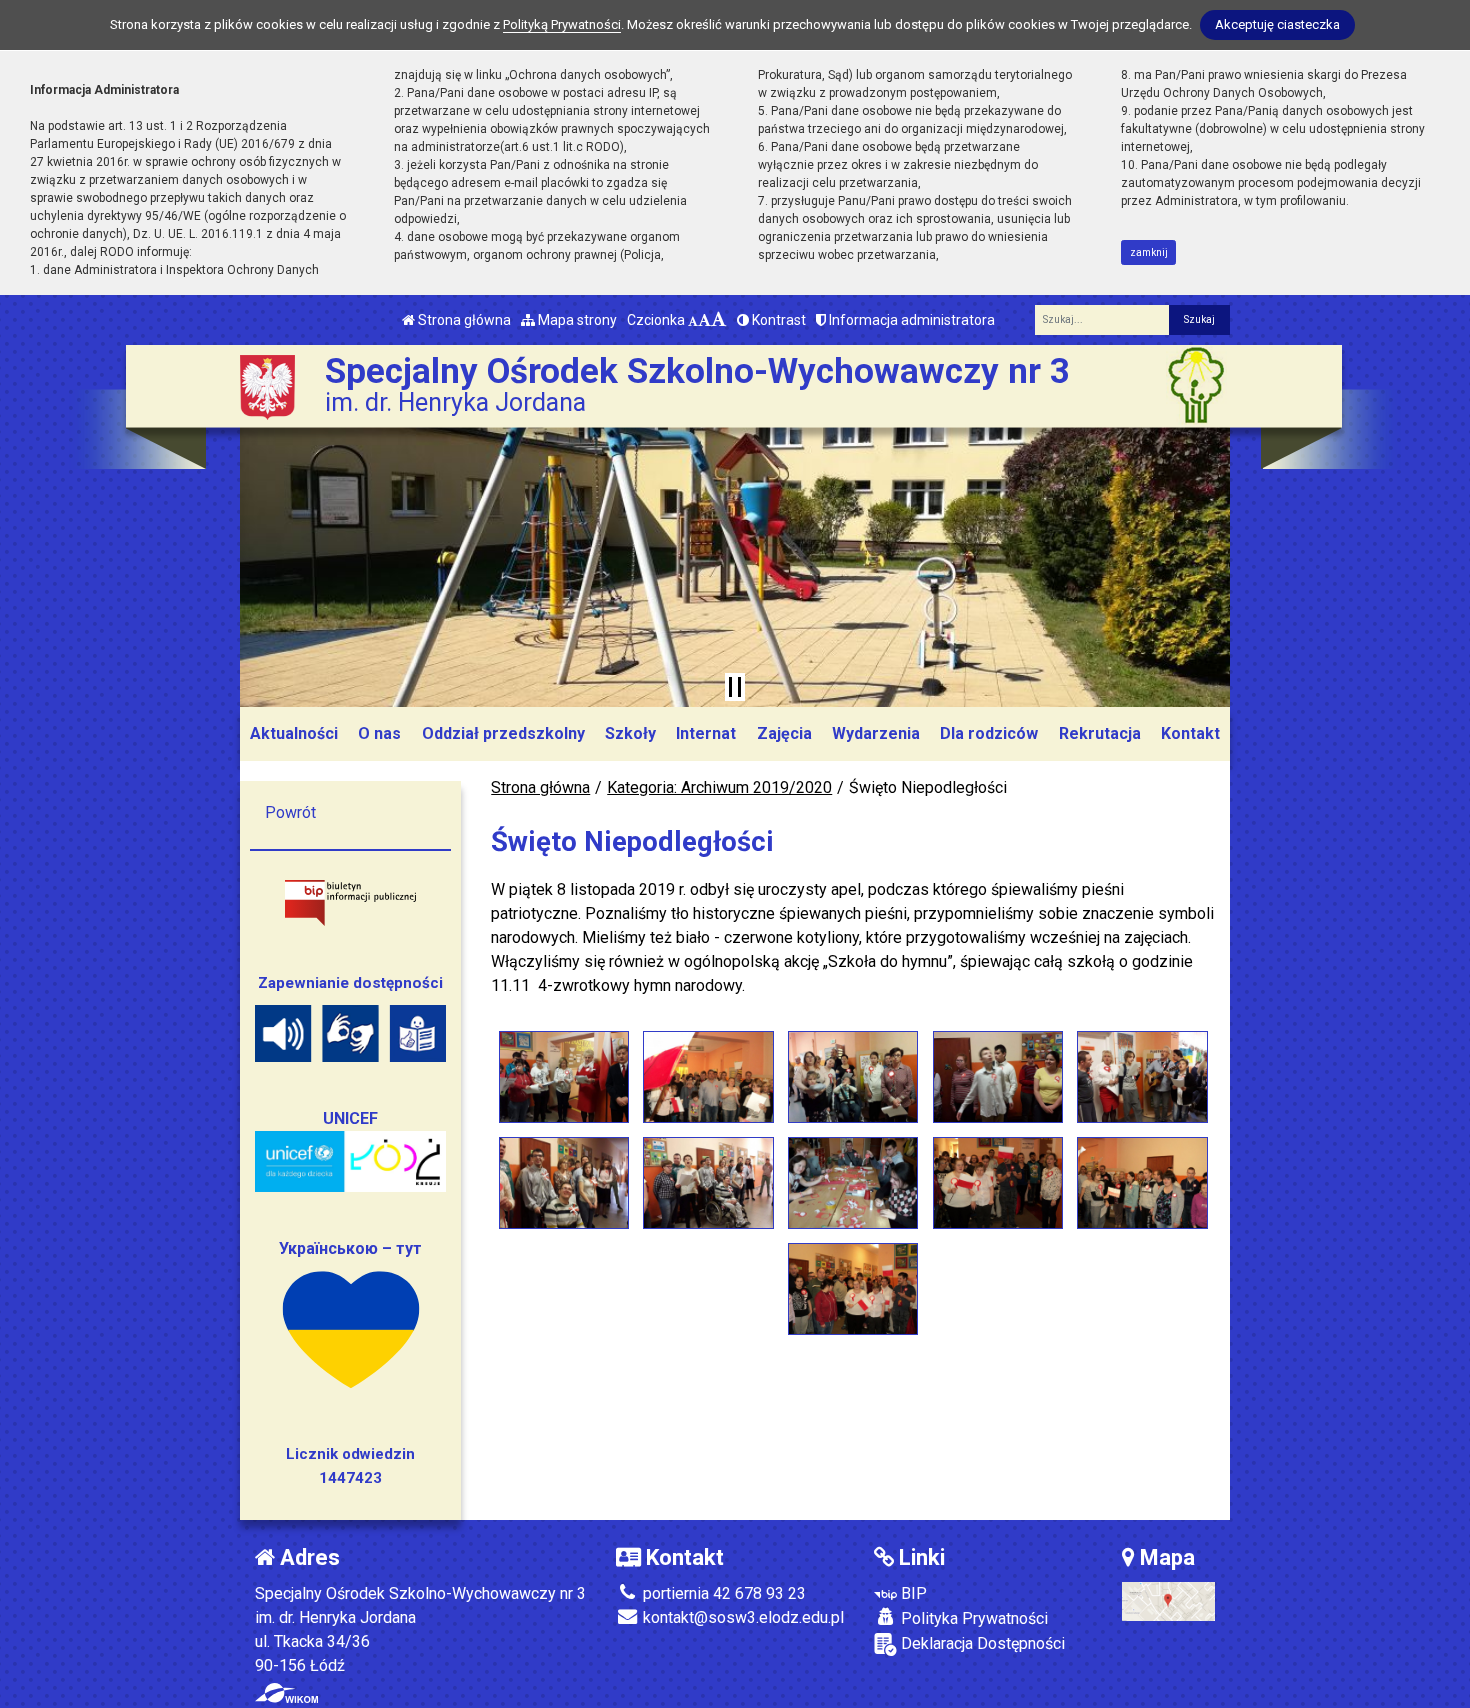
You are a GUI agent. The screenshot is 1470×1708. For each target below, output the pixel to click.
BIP (912, 1593)
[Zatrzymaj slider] (735, 687)
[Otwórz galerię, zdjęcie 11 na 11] (853, 1289)
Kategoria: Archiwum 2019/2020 (719, 787)
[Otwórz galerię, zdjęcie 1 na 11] (564, 1077)
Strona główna (463, 320)
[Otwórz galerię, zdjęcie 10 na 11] (1142, 1183)
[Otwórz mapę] (1168, 1600)
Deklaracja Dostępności (981, 1643)
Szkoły (630, 733)
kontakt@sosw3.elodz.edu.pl (741, 1617)
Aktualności (294, 733)
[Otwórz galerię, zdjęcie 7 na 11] (708, 1183)
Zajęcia (784, 733)
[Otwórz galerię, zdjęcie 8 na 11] (853, 1183)
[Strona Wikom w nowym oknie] (286, 1693)
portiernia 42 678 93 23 (722, 1593)
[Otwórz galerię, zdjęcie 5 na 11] (1142, 1077)
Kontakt (1190, 733)
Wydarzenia (876, 733)
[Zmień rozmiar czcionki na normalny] (693, 320)
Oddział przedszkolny (503, 733)
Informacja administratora (910, 320)
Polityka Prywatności (972, 1618)
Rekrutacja (1100, 733)
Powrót (290, 812)
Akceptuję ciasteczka (1277, 24)
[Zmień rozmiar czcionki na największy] (719, 320)
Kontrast (777, 320)
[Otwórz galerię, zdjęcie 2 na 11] (708, 1077)
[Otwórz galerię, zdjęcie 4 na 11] (998, 1077)
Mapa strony (576, 320)
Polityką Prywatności (562, 24)
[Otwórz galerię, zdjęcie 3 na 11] (853, 1077)
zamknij (1149, 252)
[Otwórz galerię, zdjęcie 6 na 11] (564, 1183)
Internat (706, 733)
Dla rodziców (989, 733)
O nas (379, 733)
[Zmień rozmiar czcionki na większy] (704, 320)
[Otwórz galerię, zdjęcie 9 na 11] (998, 1183)
